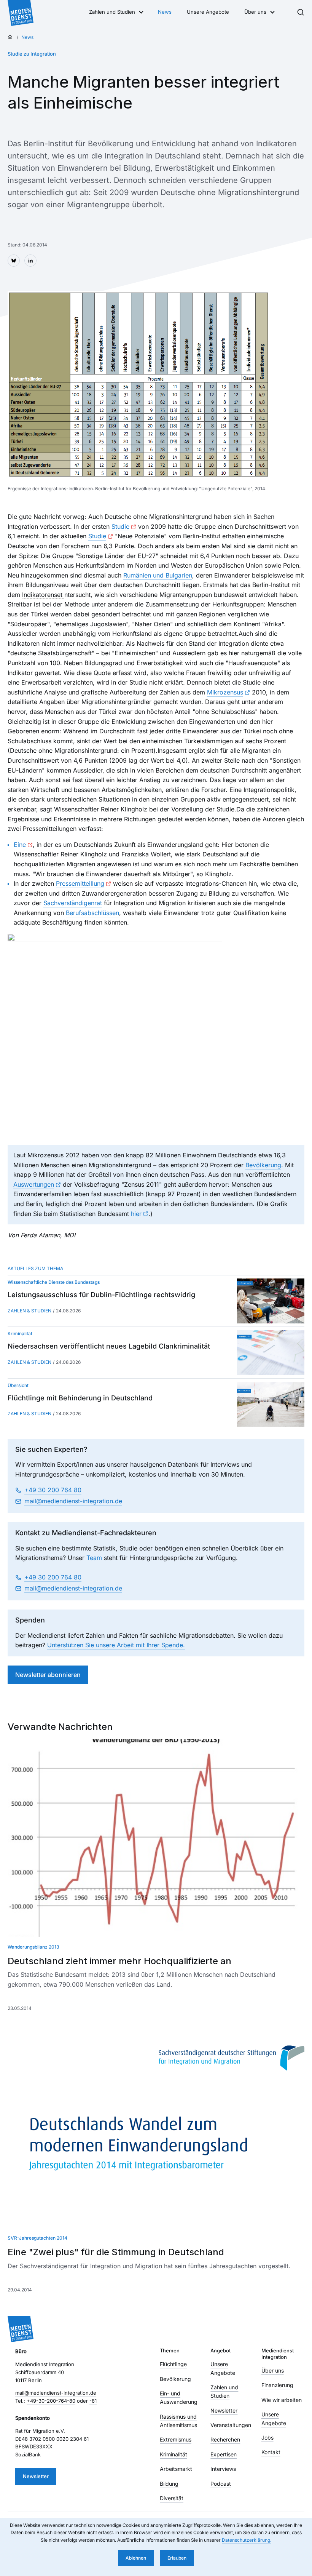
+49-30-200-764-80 (51, 2401)
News (165, 12)
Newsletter (36, 2476)
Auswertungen (34, 1184)
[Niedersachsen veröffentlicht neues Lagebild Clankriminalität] (271, 1352)
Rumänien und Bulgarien (158, 575)
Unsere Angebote (208, 12)
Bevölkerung (263, 1165)
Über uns (255, 12)
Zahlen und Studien (112, 12)
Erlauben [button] (177, 2558)
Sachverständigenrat (73, 903)
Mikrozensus (225, 692)
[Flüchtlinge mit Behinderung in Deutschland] (271, 1404)
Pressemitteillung (80, 883)
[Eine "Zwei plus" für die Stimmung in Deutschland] (156, 2129)
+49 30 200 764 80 (53, 1490)
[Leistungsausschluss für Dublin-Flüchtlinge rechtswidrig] (271, 1301)
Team (94, 1558)
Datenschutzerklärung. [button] (247, 2540)
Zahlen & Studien (29, 1311)
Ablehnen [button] (136, 2558)
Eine (20, 845)
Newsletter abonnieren (48, 1675)
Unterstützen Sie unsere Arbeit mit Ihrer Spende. (116, 1645)
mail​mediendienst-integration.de (73, 1501)
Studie (120, 526)
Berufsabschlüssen (92, 913)
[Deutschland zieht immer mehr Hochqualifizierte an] (156, 1838)
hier (136, 1214)
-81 (93, 2401)
